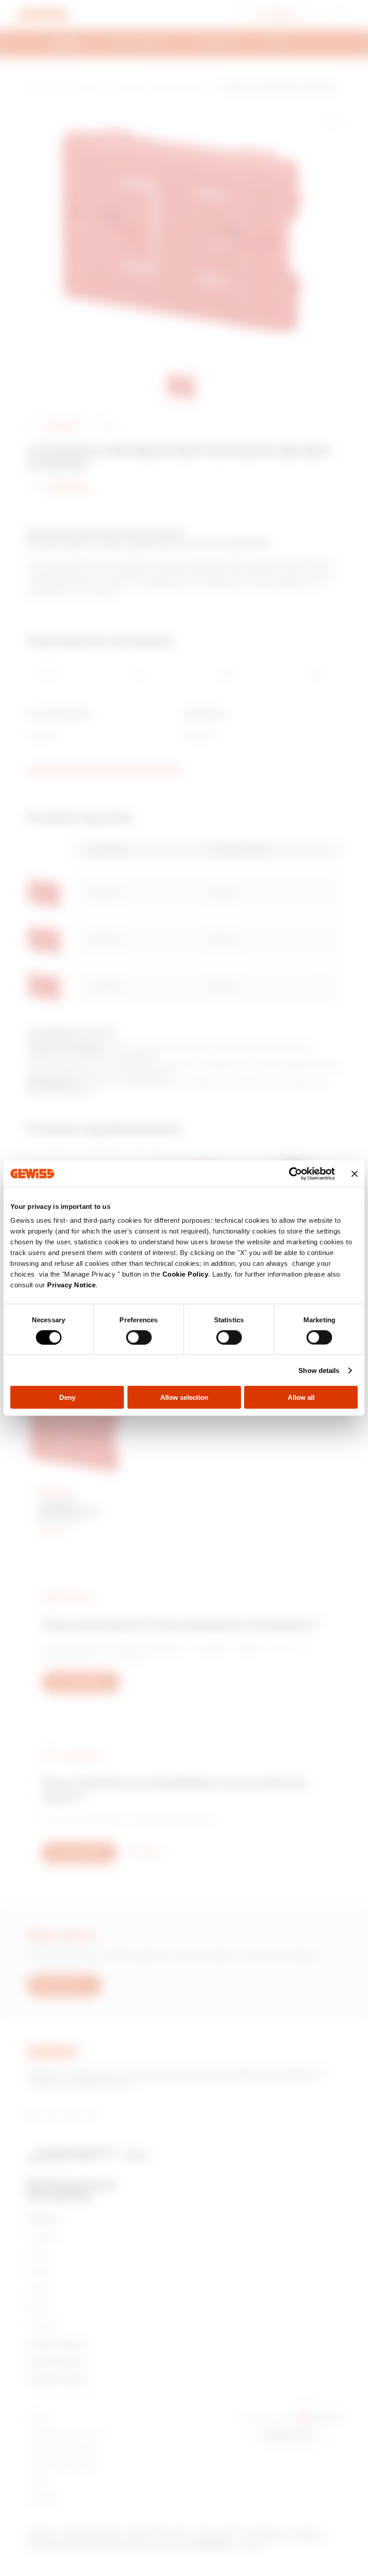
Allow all (301, 1397)
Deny (67, 1397)
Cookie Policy (186, 1274)
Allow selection (184, 1397)
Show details (319, 1370)
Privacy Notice (71, 1285)
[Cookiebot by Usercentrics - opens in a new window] (296, 1173)
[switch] (139, 1337)
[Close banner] (355, 1173)
